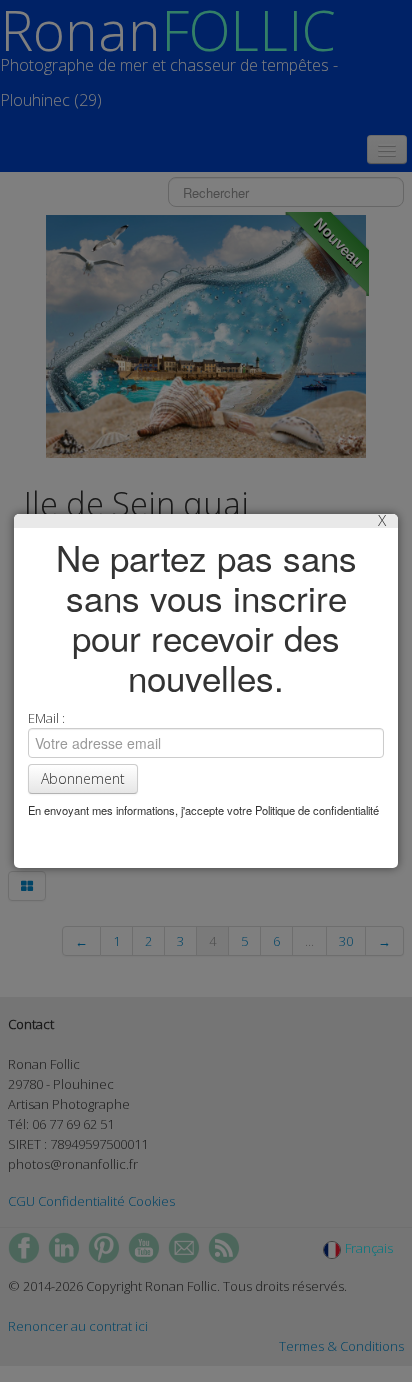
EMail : (46, 718)
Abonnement (83, 778)
